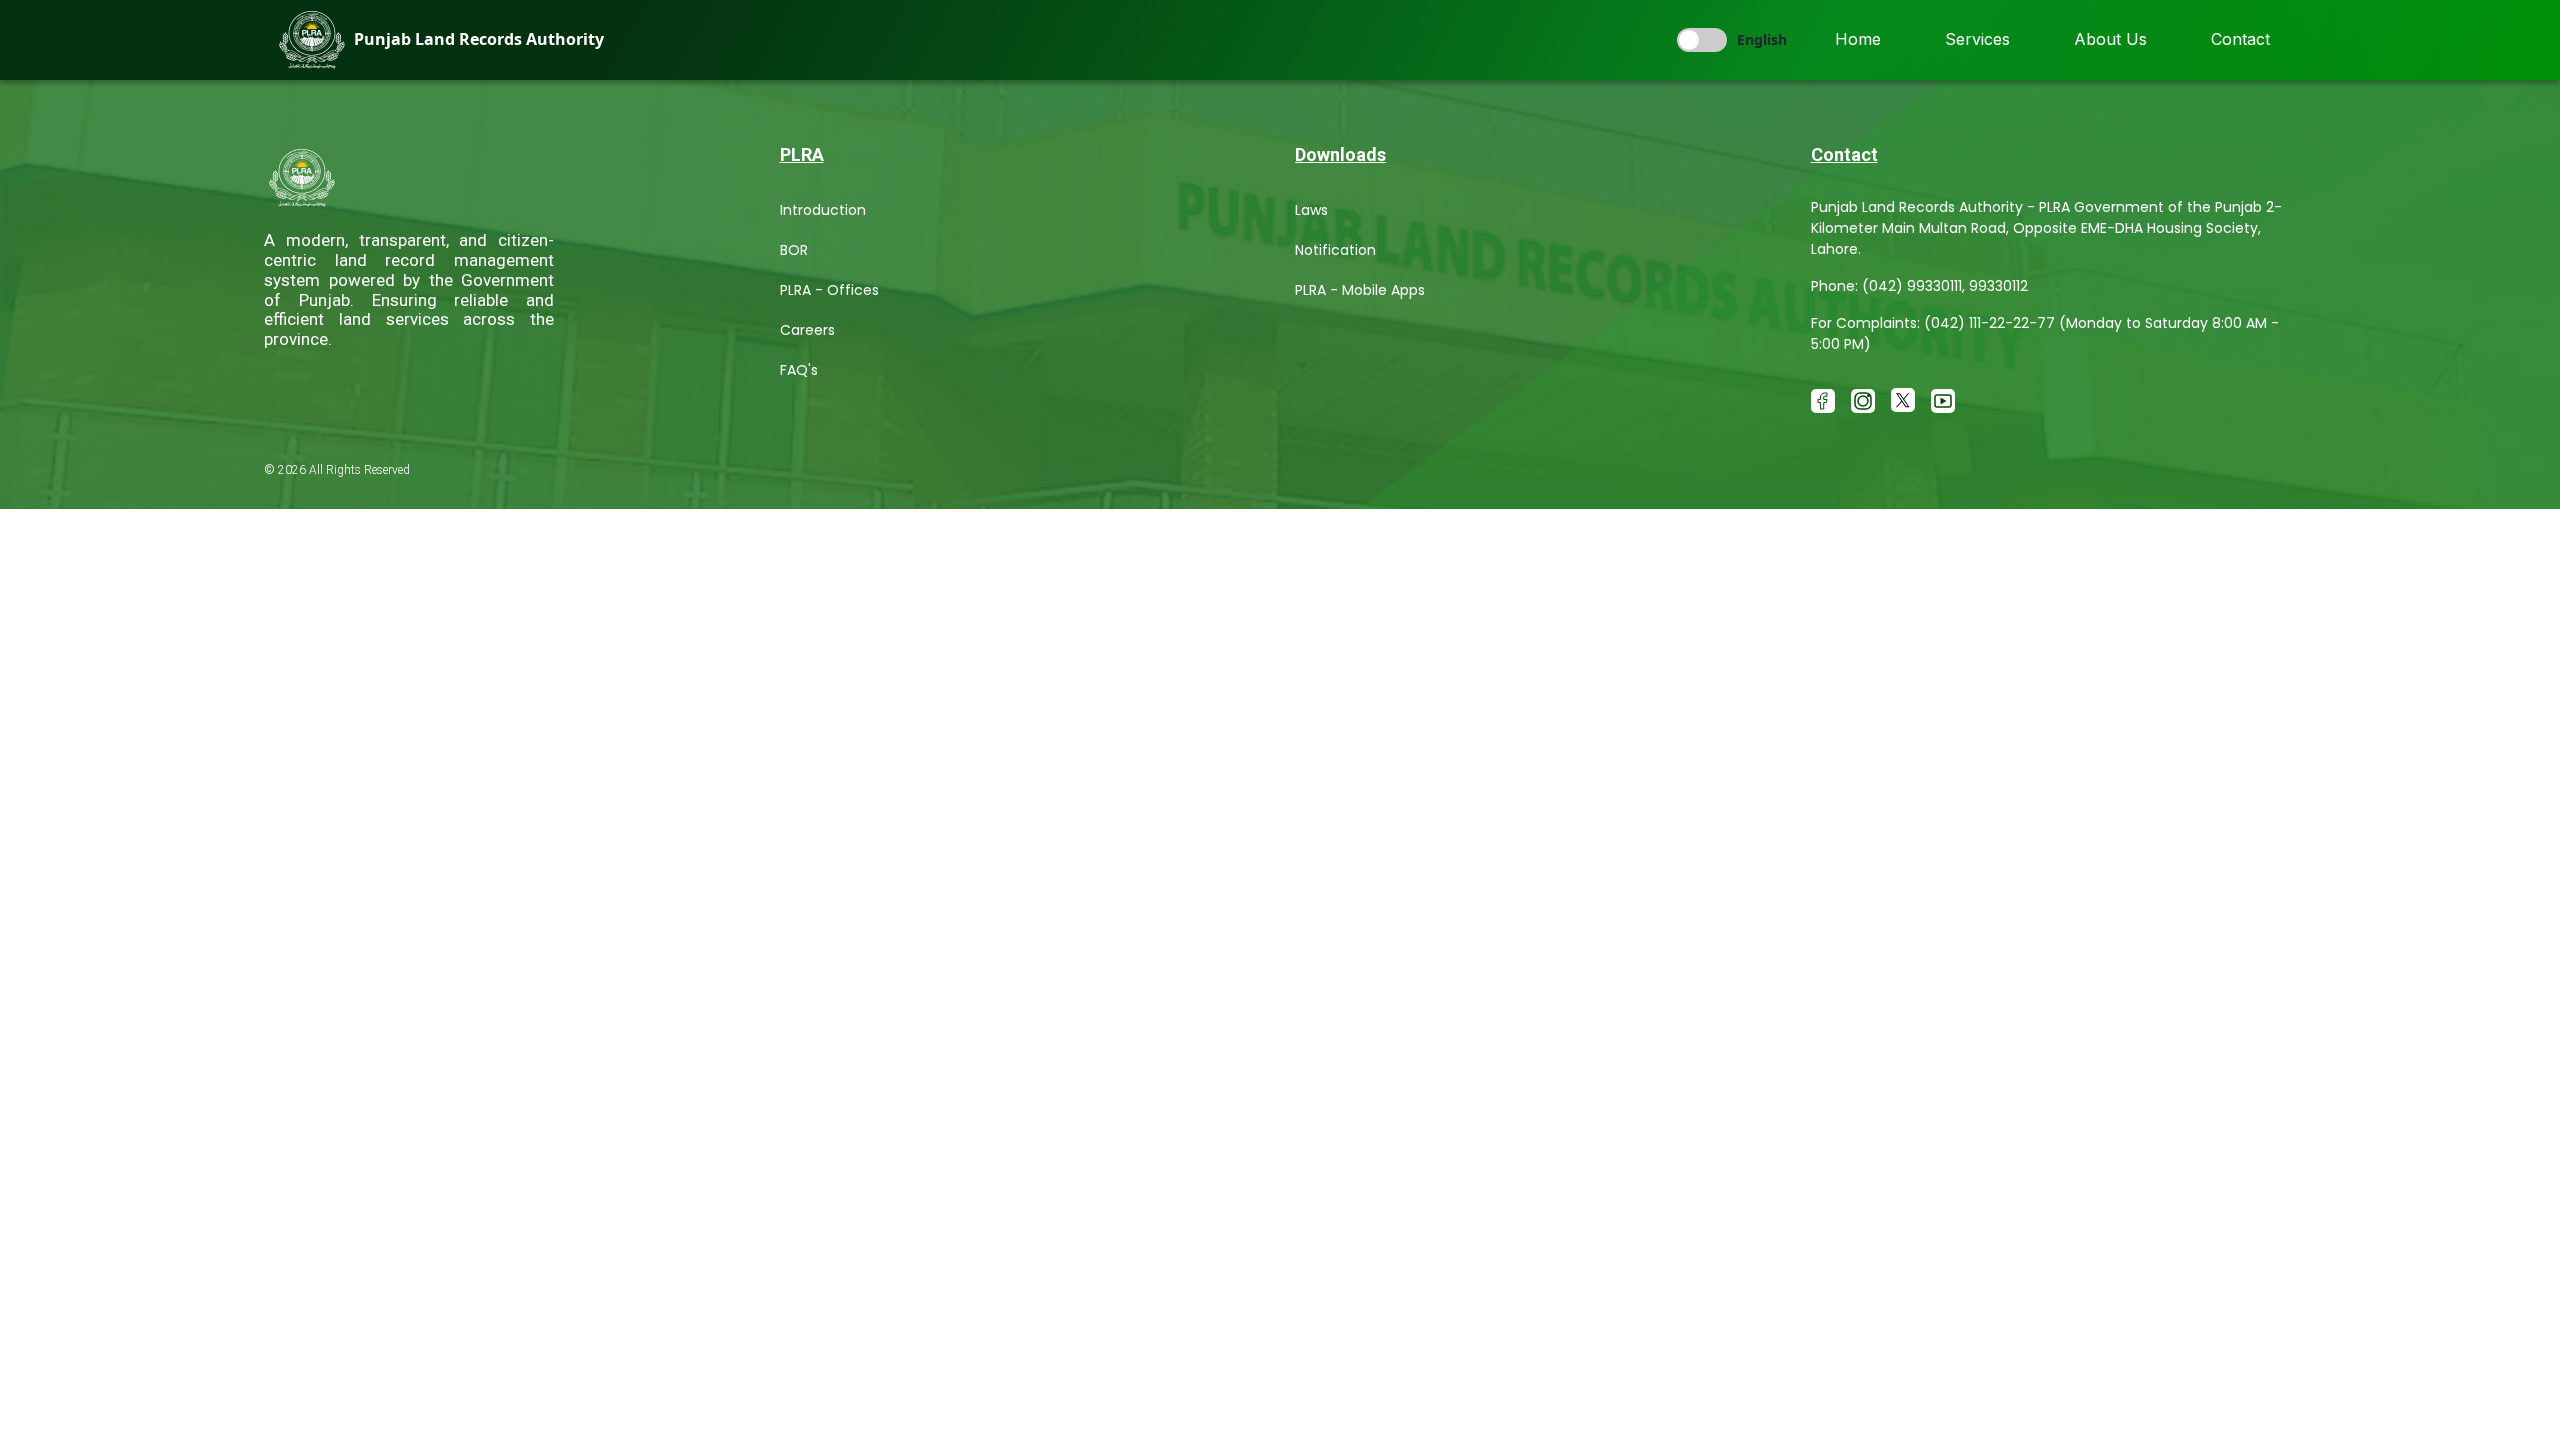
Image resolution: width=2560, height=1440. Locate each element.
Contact (2240, 39)
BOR (794, 250)
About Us (2110, 39)
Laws (1311, 210)
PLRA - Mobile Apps (1360, 290)
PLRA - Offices (829, 290)
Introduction (823, 210)
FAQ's (799, 370)
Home (1858, 39)
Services (1977, 39)
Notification (1335, 250)
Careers (807, 330)
